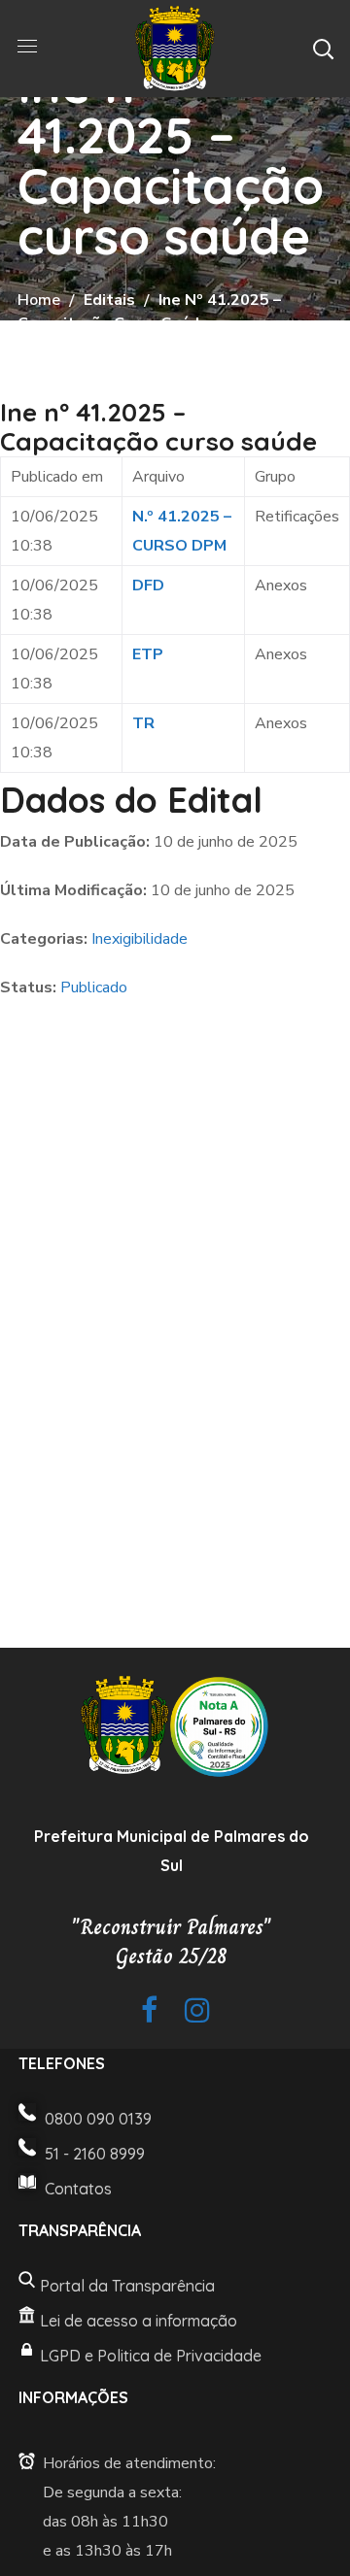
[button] (323, 49)
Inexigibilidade (140, 939)
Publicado (94, 987)
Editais (109, 300)
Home (39, 300)
